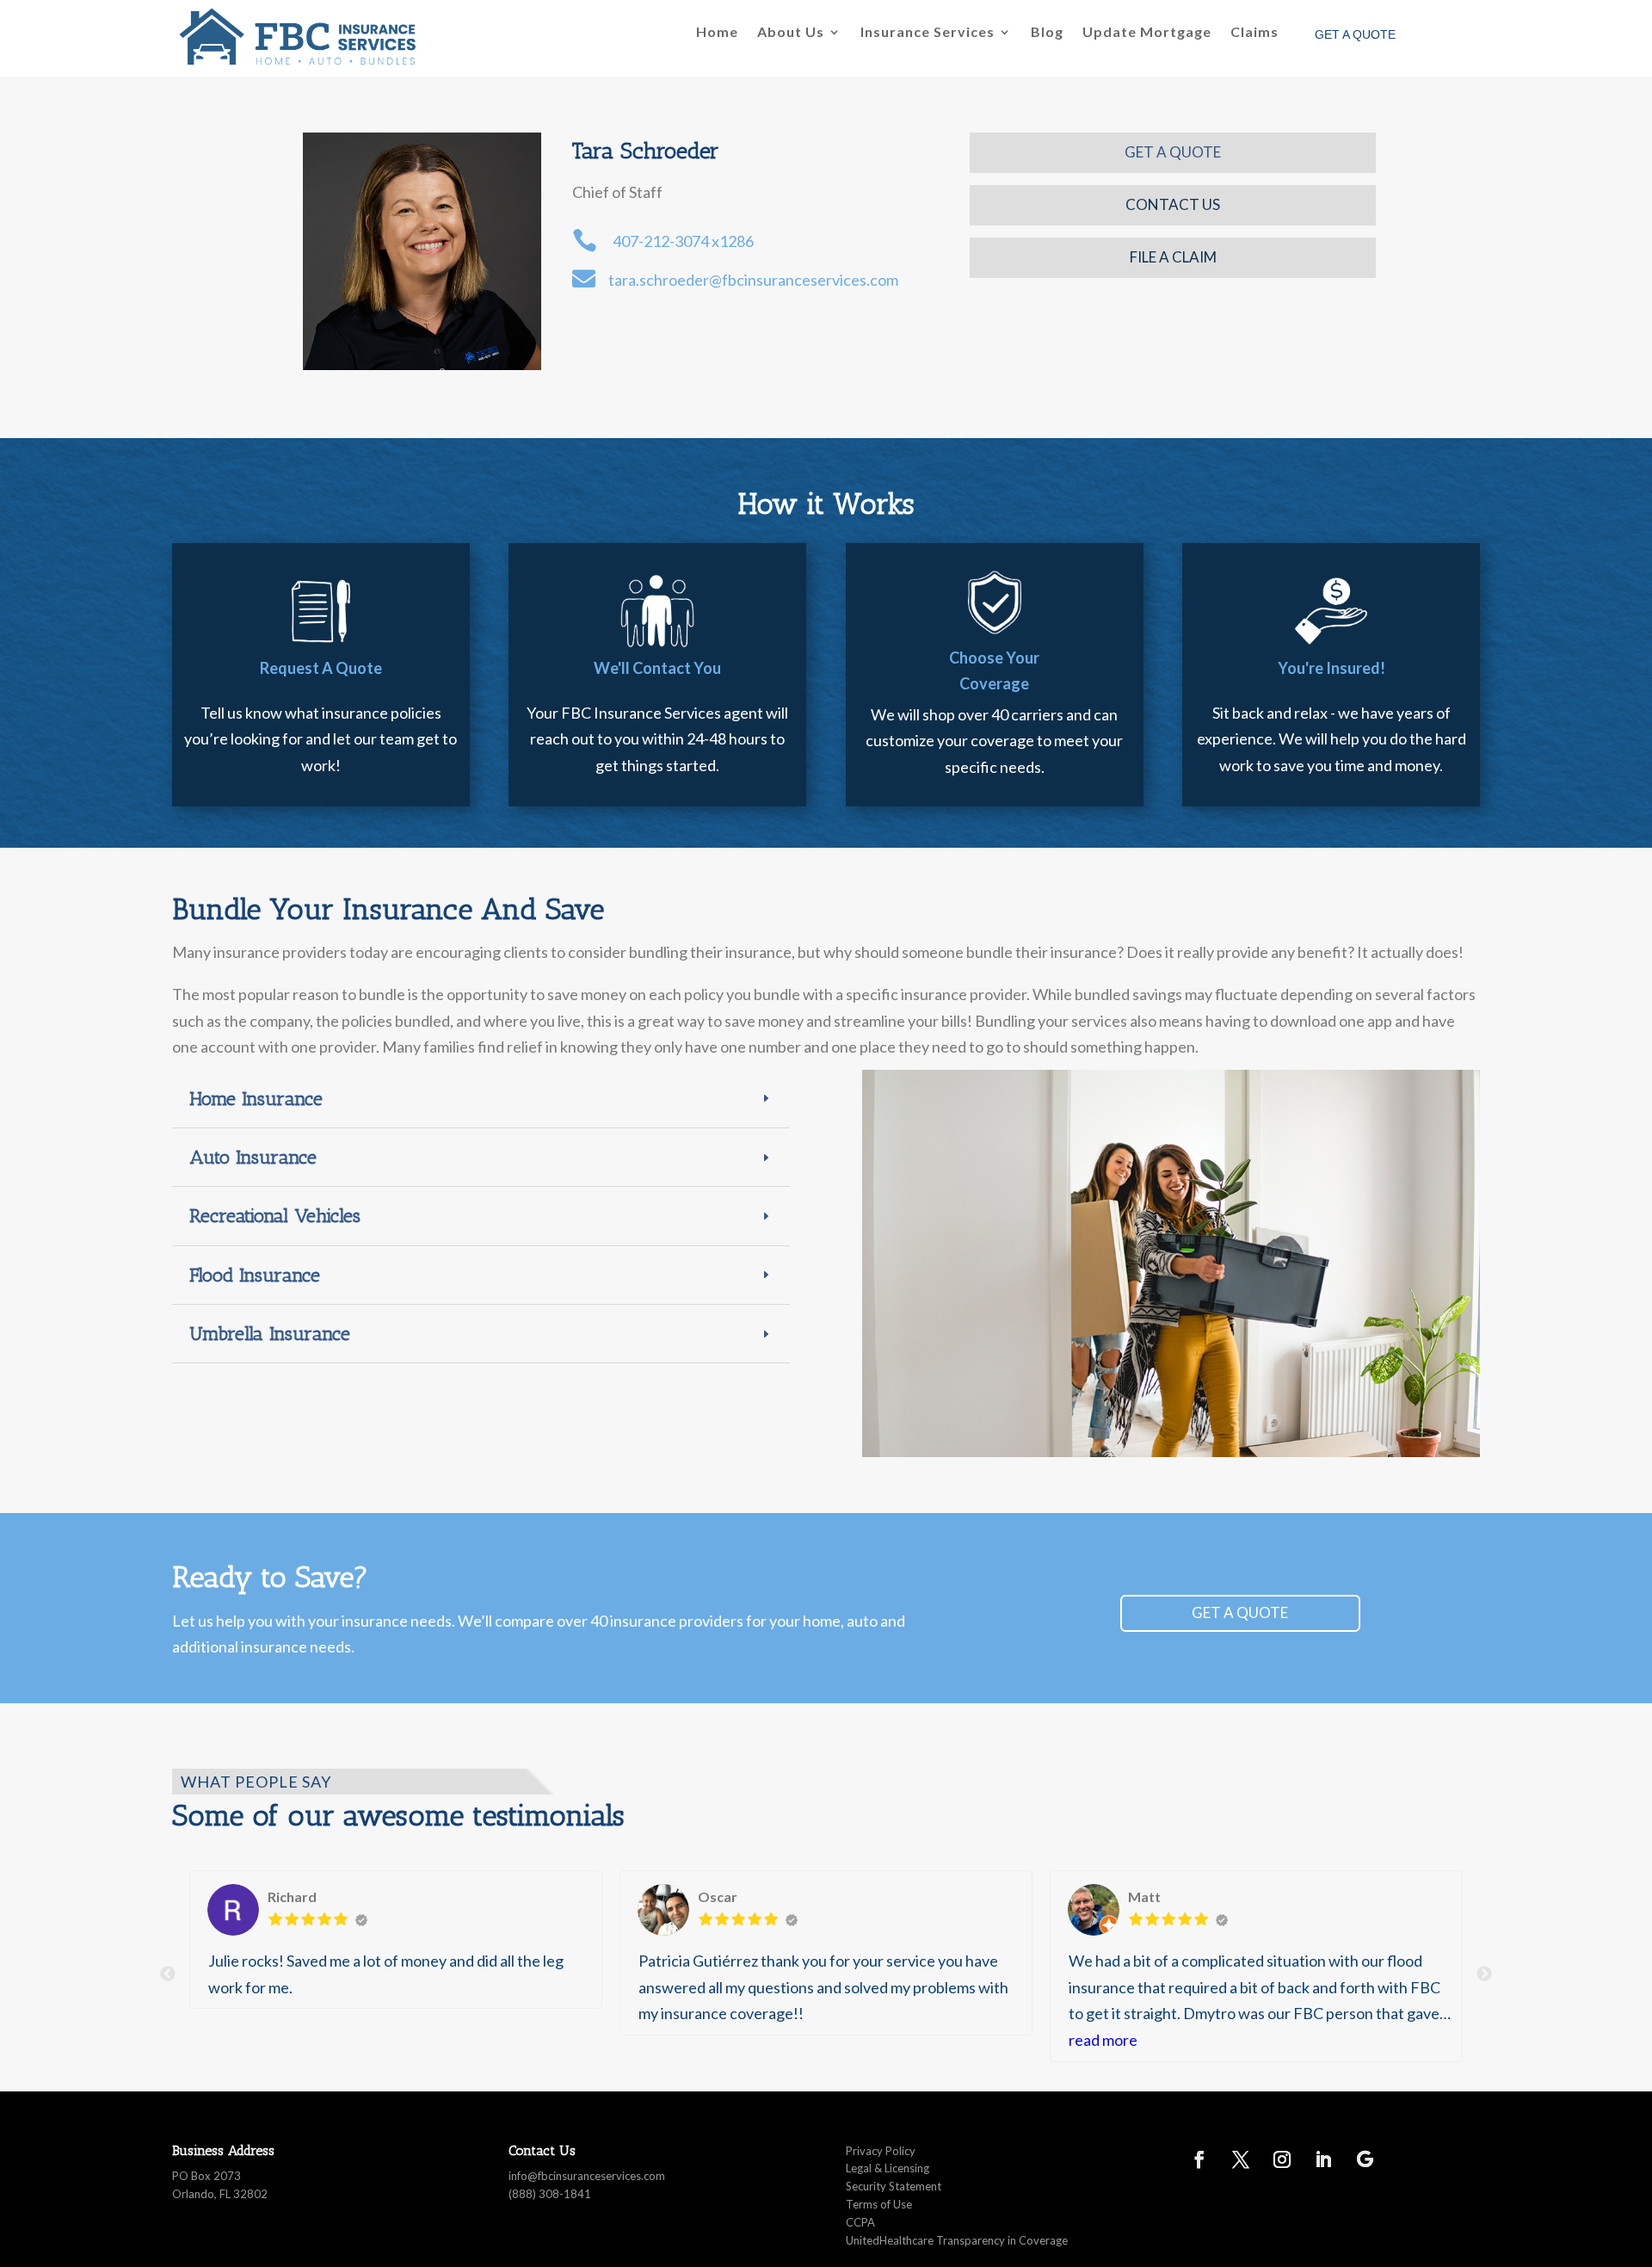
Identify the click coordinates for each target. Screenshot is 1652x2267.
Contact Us (1173, 204)
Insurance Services (928, 33)
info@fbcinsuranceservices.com (587, 2176)
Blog (1047, 33)
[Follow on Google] (1365, 2159)
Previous (168, 1974)
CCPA (860, 2222)
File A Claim (1173, 257)
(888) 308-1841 (550, 2194)
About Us (791, 33)
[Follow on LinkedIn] (1323, 2159)
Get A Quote (1173, 152)
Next (1484, 1974)
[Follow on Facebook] (1199, 2159)
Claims (1254, 33)
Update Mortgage (1147, 33)
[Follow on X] (1241, 2159)
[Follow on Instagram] (1282, 2159)
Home (717, 33)
